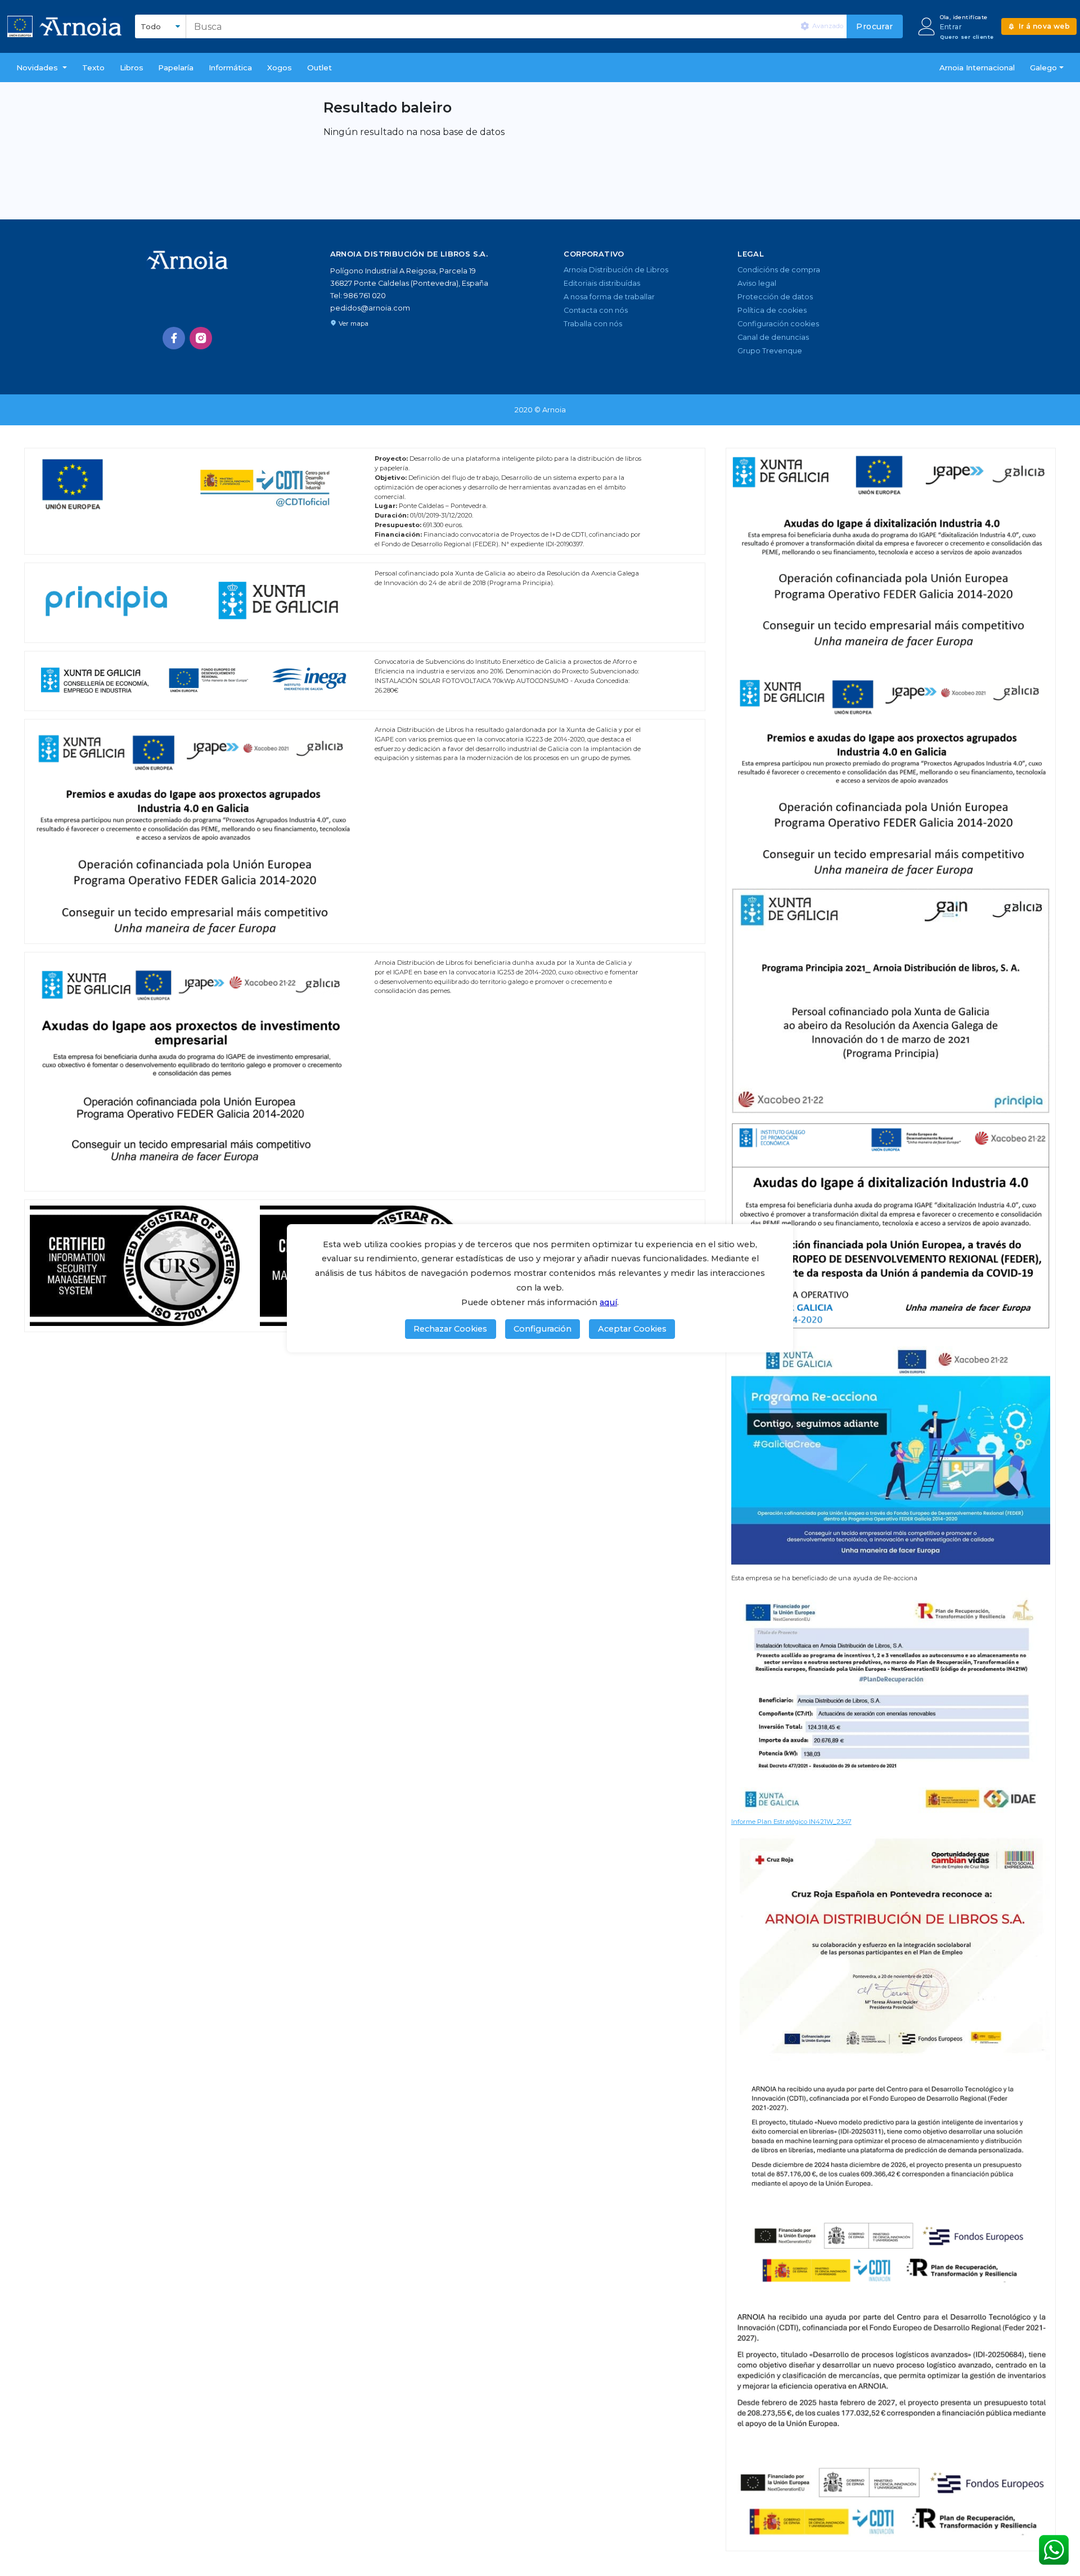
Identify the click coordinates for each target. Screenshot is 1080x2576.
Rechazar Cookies (450, 1329)
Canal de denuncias (773, 337)
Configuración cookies (778, 324)
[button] (42, 68)
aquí (608, 1302)
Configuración (543, 1329)
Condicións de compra (779, 270)
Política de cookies (772, 310)
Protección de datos (775, 297)
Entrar (951, 27)
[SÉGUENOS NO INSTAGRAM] (201, 338)
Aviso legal (757, 283)
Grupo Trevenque (770, 351)
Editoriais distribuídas (602, 283)
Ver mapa (354, 323)
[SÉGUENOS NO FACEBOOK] (174, 338)
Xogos (280, 68)
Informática (230, 68)
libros (132, 68)
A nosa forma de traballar (609, 297)
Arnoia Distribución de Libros (616, 270)
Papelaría (176, 68)
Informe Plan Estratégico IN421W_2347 (791, 1822)
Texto (93, 68)
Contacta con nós (596, 310)
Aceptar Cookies (632, 1329)
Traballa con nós (593, 324)
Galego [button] (1043, 68)
